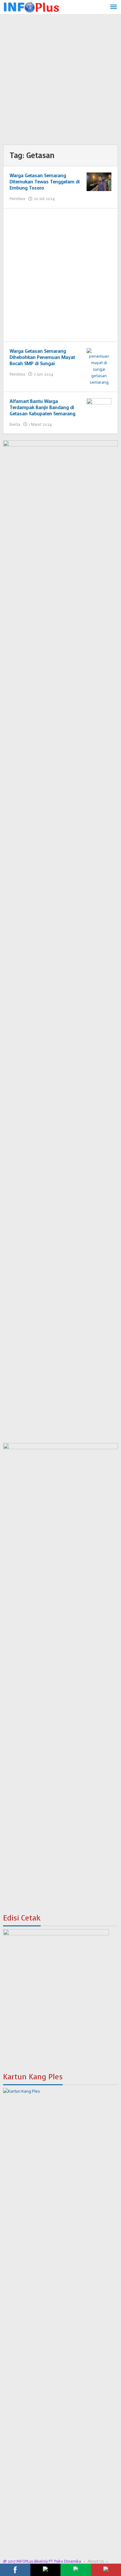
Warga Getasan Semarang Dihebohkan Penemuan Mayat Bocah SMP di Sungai (42, 357)
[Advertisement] (60, 81)
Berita (15, 424)
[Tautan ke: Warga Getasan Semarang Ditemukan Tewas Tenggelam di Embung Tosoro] (99, 182)
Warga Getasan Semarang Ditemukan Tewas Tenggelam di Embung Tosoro (45, 182)
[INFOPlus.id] (31, 6)
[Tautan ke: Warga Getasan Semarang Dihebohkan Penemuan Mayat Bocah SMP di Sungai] (99, 366)
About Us (96, 2561)
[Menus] (114, 7)
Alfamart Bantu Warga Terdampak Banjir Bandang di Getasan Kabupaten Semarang (43, 408)
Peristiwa (17, 199)
